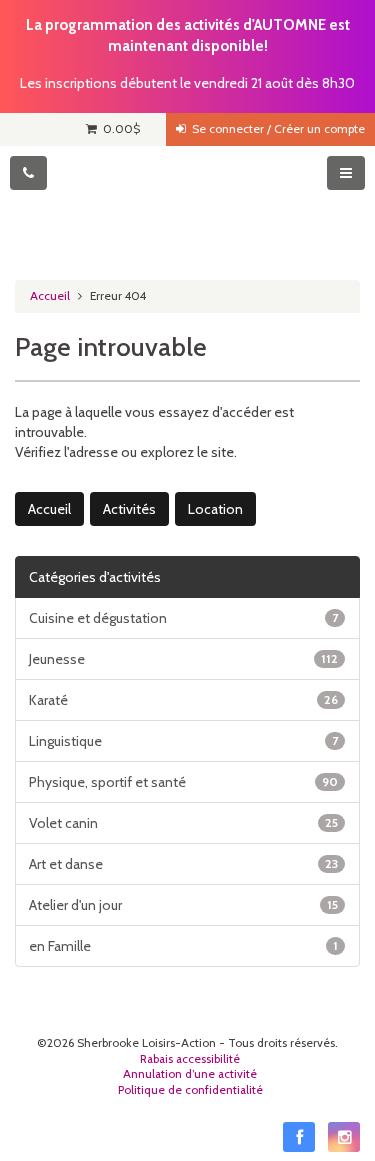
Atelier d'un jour (183, 905)
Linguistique (183, 741)
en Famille (183, 946)
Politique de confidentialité (190, 1090)
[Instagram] (344, 1137)
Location (215, 509)
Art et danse (183, 864)
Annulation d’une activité (190, 1074)
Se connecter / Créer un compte (275, 129)
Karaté (183, 700)
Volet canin (183, 823)
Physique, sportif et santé (183, 782)
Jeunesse (183, 659)
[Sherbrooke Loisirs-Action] (187, 206)
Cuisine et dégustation (183, 618)
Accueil (50, 296)
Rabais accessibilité (190, 1059)
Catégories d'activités (95, 577)
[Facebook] (299, 1137)
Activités (129, 509)
